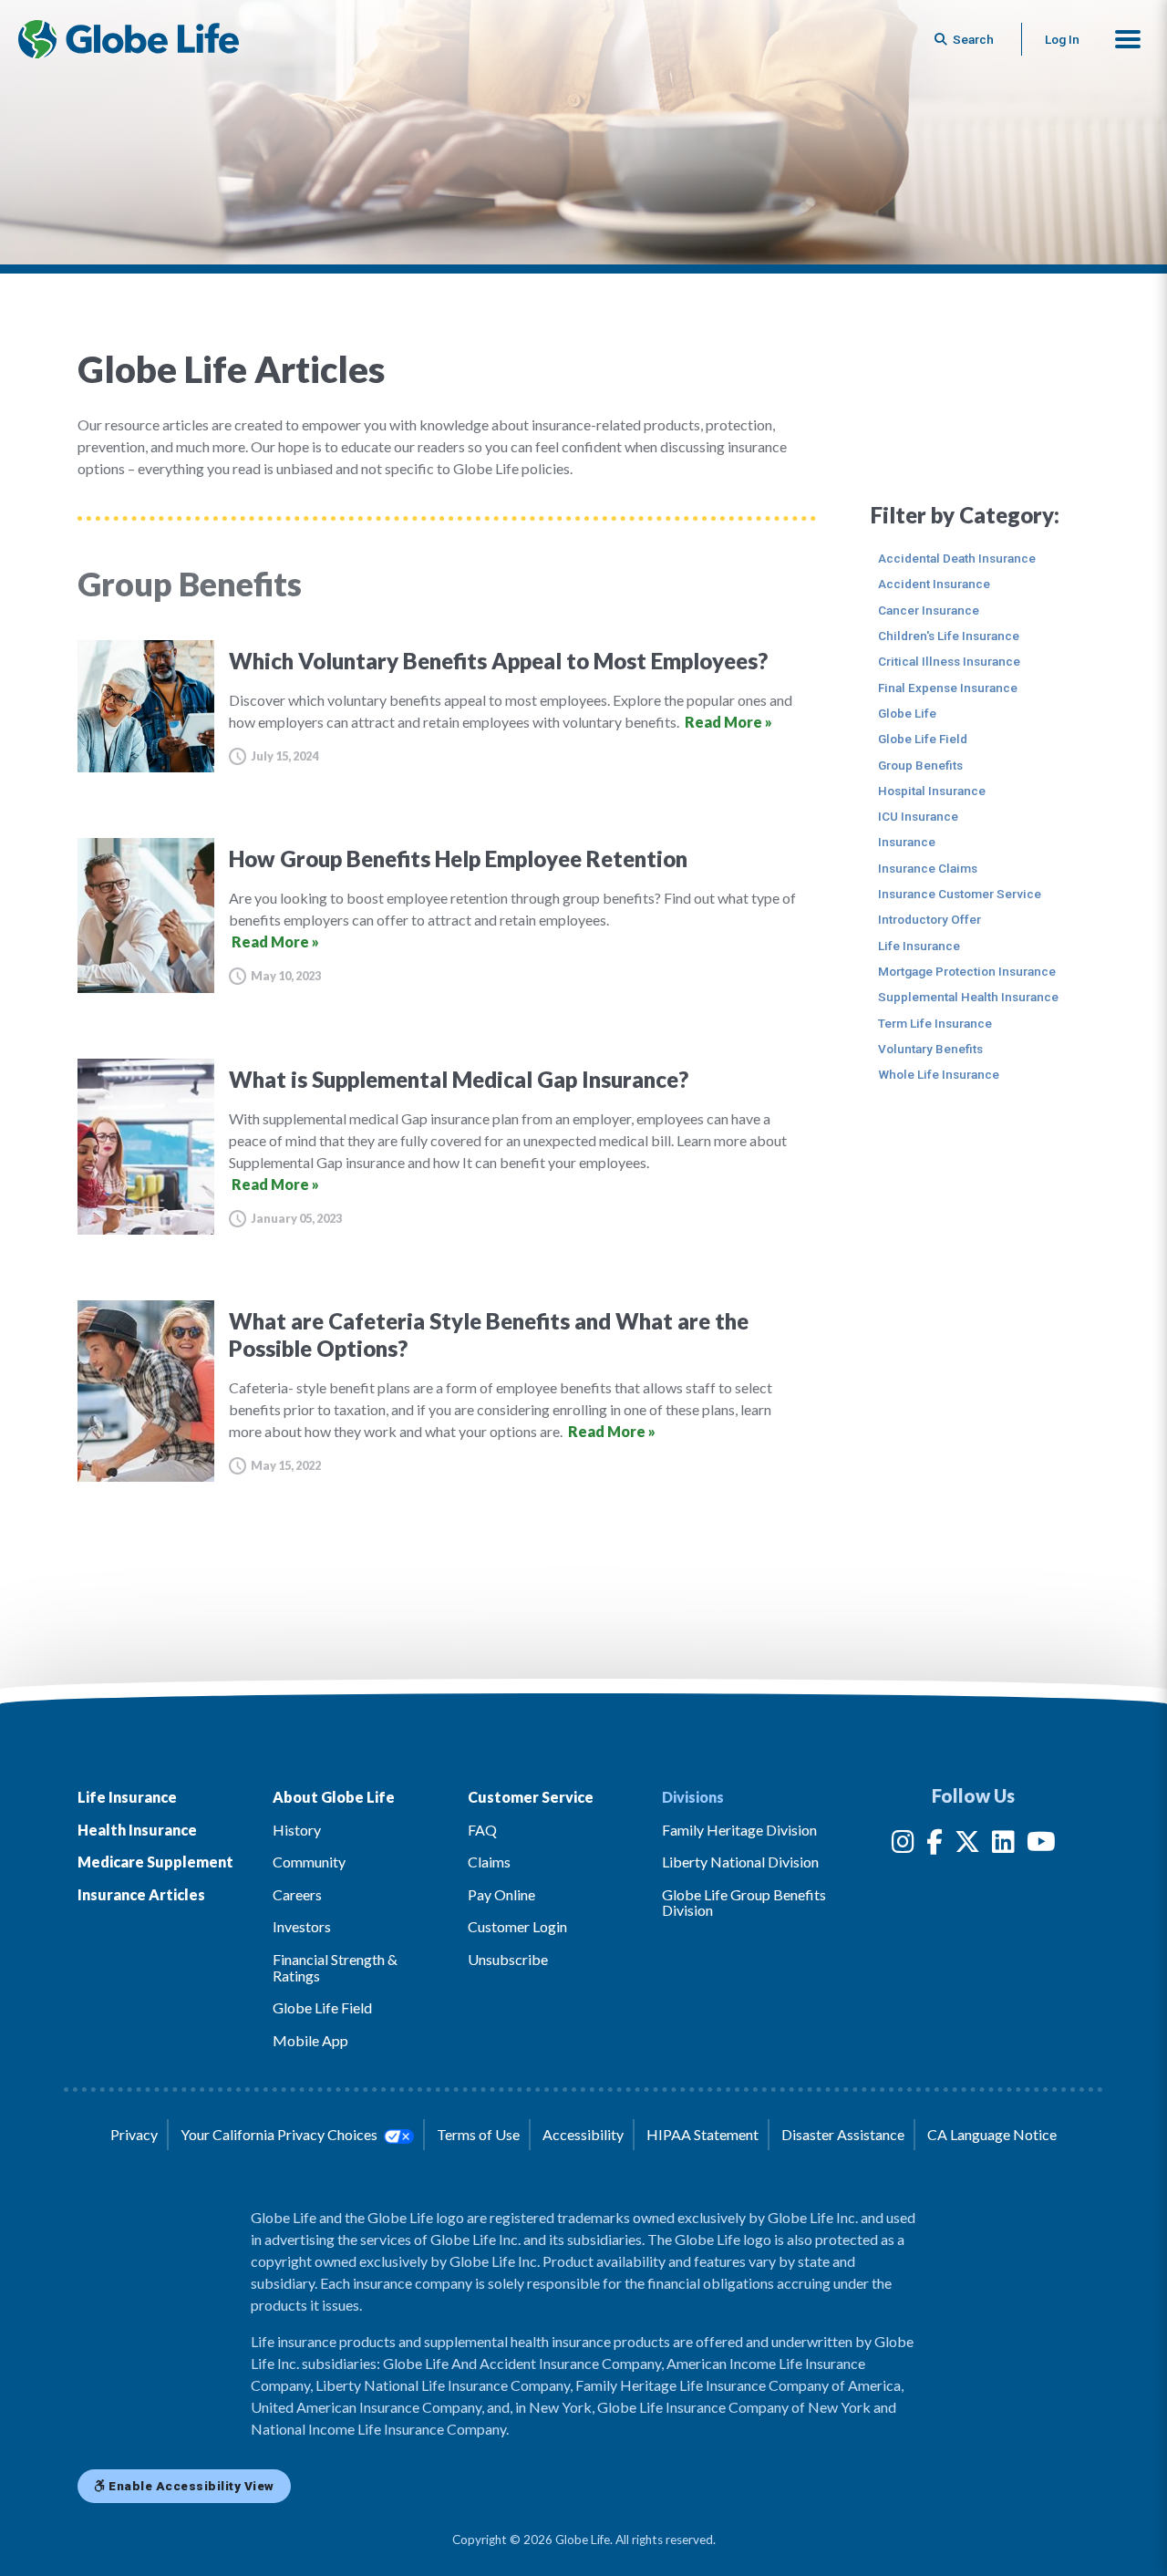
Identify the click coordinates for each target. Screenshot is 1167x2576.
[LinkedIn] (1003, 1845)
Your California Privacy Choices (280, 2134)
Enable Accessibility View (190, 2486)
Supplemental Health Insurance (968, 997)
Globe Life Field (923, 739)
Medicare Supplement (155, 1862)
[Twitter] (967, 1845)
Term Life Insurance (935, 1023)
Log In (1062, 39)
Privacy (134, 2134)
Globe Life (907, 713)
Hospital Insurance (932, 791)
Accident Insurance (934, 584)
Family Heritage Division (739, 1830)
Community (309, 1862)
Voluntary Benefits (930, 1049)
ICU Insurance (918, 816)
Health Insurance (137, 1830)
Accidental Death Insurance (957, 558)
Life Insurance (919, 946)
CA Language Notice (992, 2134)
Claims (489, 1862)
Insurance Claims (928, 868)
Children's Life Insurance (949, 636)
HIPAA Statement (702, 2134)
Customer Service (531, 1797)
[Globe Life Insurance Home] (129, 39)
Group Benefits (920, 765)
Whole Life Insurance (939, 1074)
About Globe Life (334, 1797)
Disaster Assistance (843, 2134)
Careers (297, 1894)
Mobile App (310, 2040)
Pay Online (501, 1894)
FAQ (482, 1830)
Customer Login (517, 1926)
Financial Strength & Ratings (335, 1967)
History (297, 1830)
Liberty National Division (740, 1862)
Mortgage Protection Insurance (967, 971)
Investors (302, 1926)
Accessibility (583, 2134)
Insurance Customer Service (960, 894)
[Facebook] (935, 1845)
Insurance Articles (141, 1894)
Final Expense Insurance (948, 688)
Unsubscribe (508, 1959)
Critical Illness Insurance (949, 661)
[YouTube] (1041, 1845)
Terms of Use (478, 2134)
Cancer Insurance (929, 610)
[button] (1128, 39)
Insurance (907, 842)
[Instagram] (903, 1845)
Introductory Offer (929, 919)
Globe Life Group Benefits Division (744, 1903)
